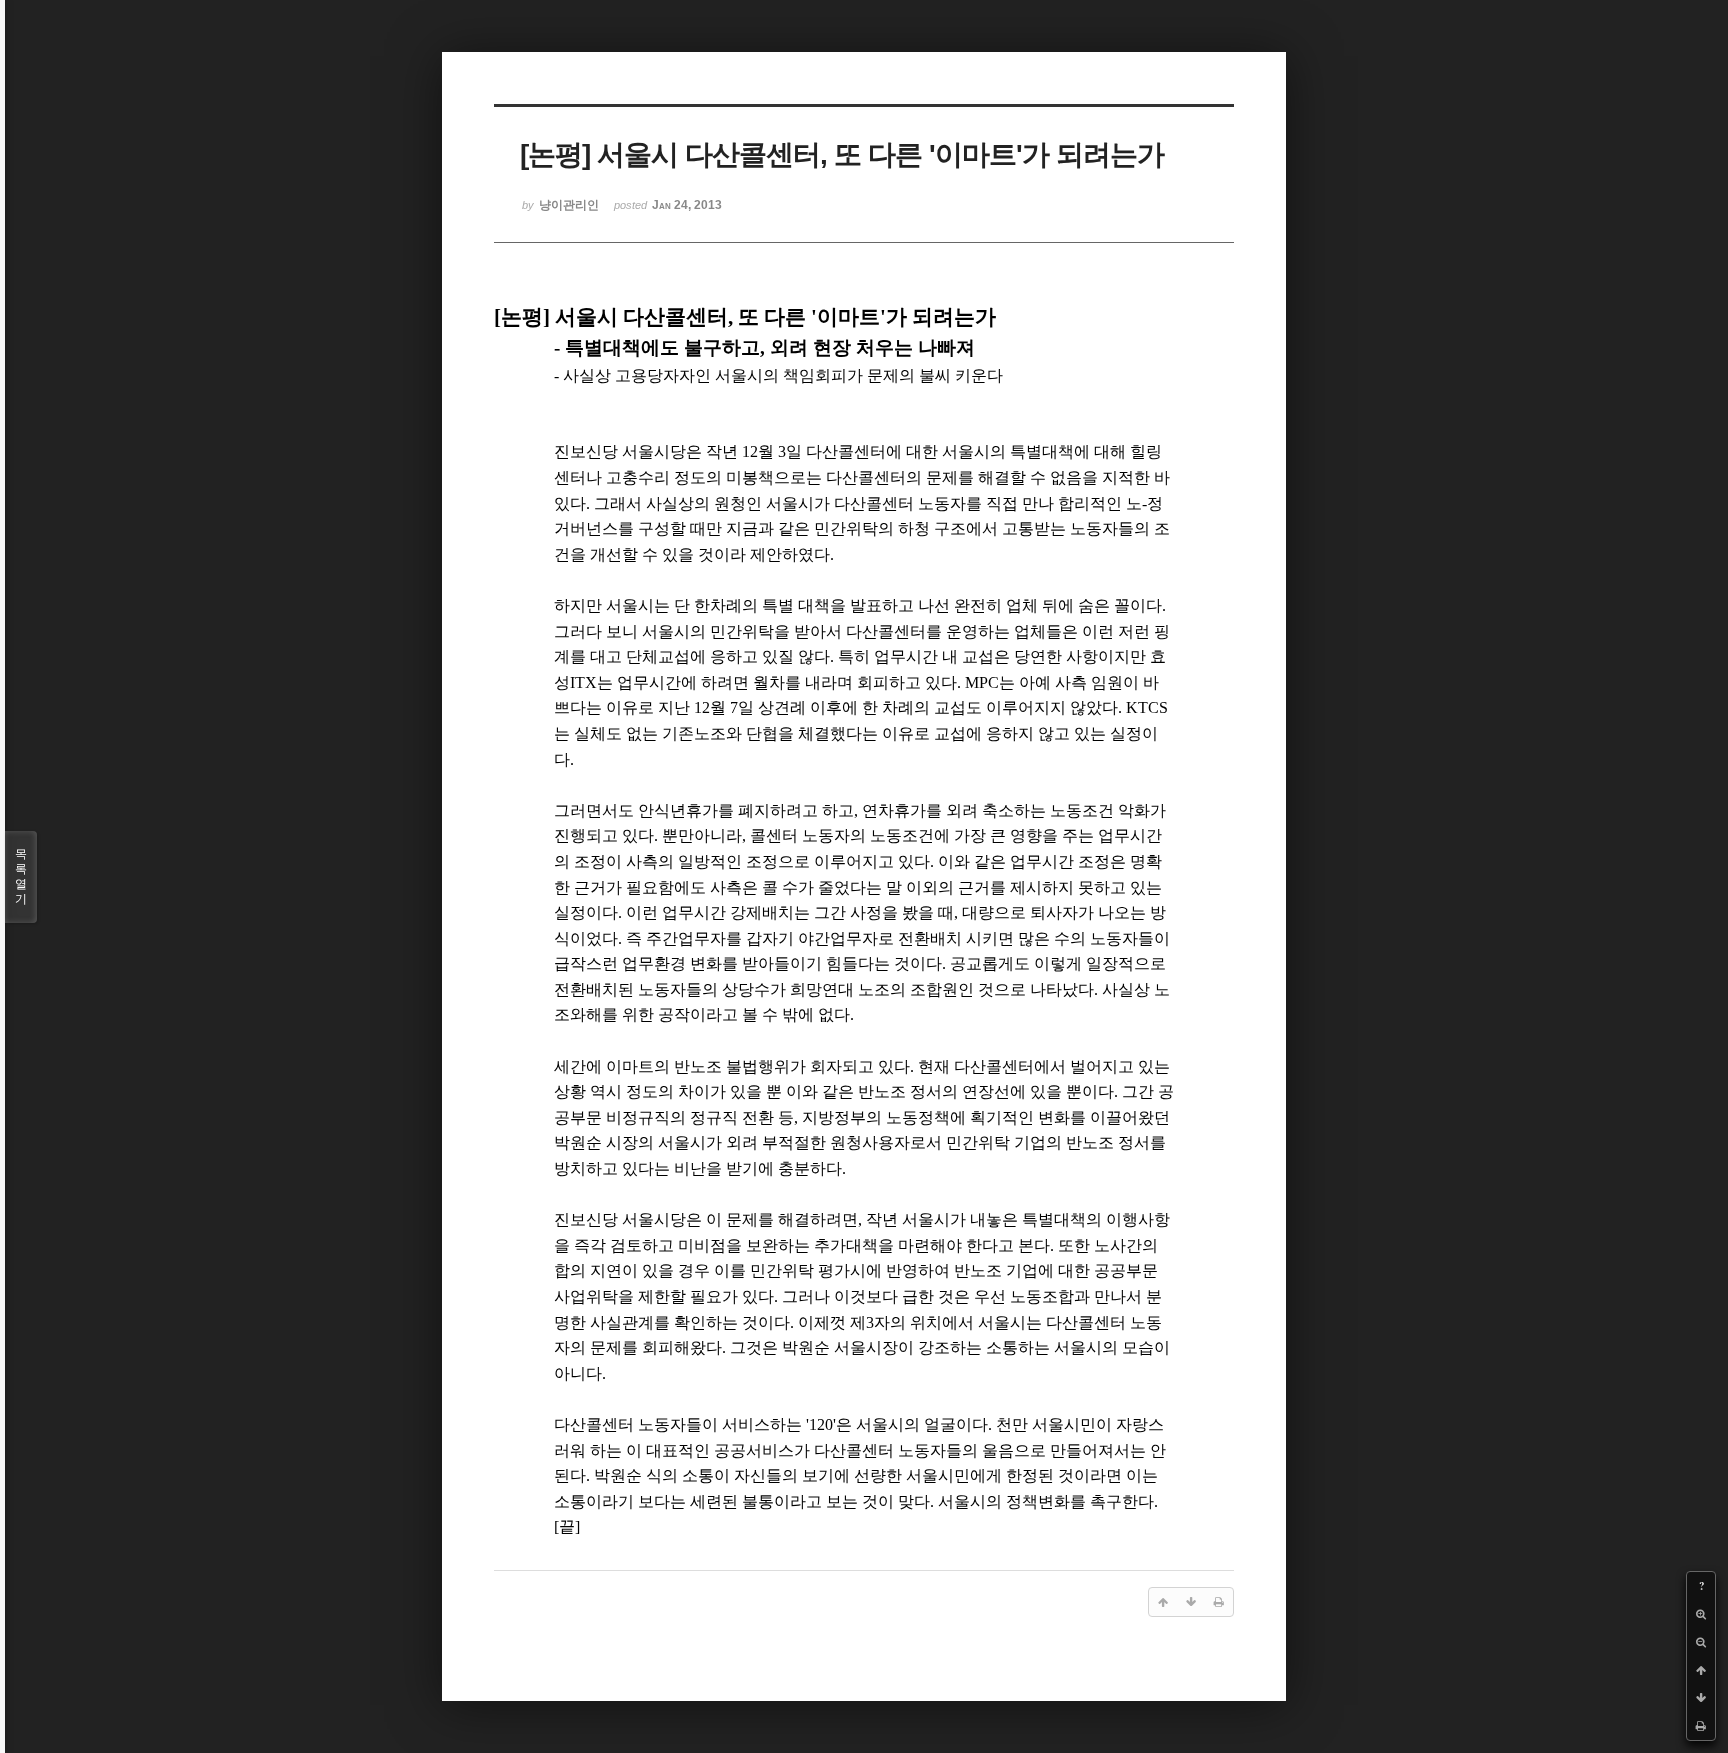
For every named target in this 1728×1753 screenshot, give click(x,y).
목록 (21, 876)
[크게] (1701, 1614)
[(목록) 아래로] (1701, 1698)
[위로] (1701, 1670)
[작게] (1701, 1642)
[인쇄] (1701, 1726)
